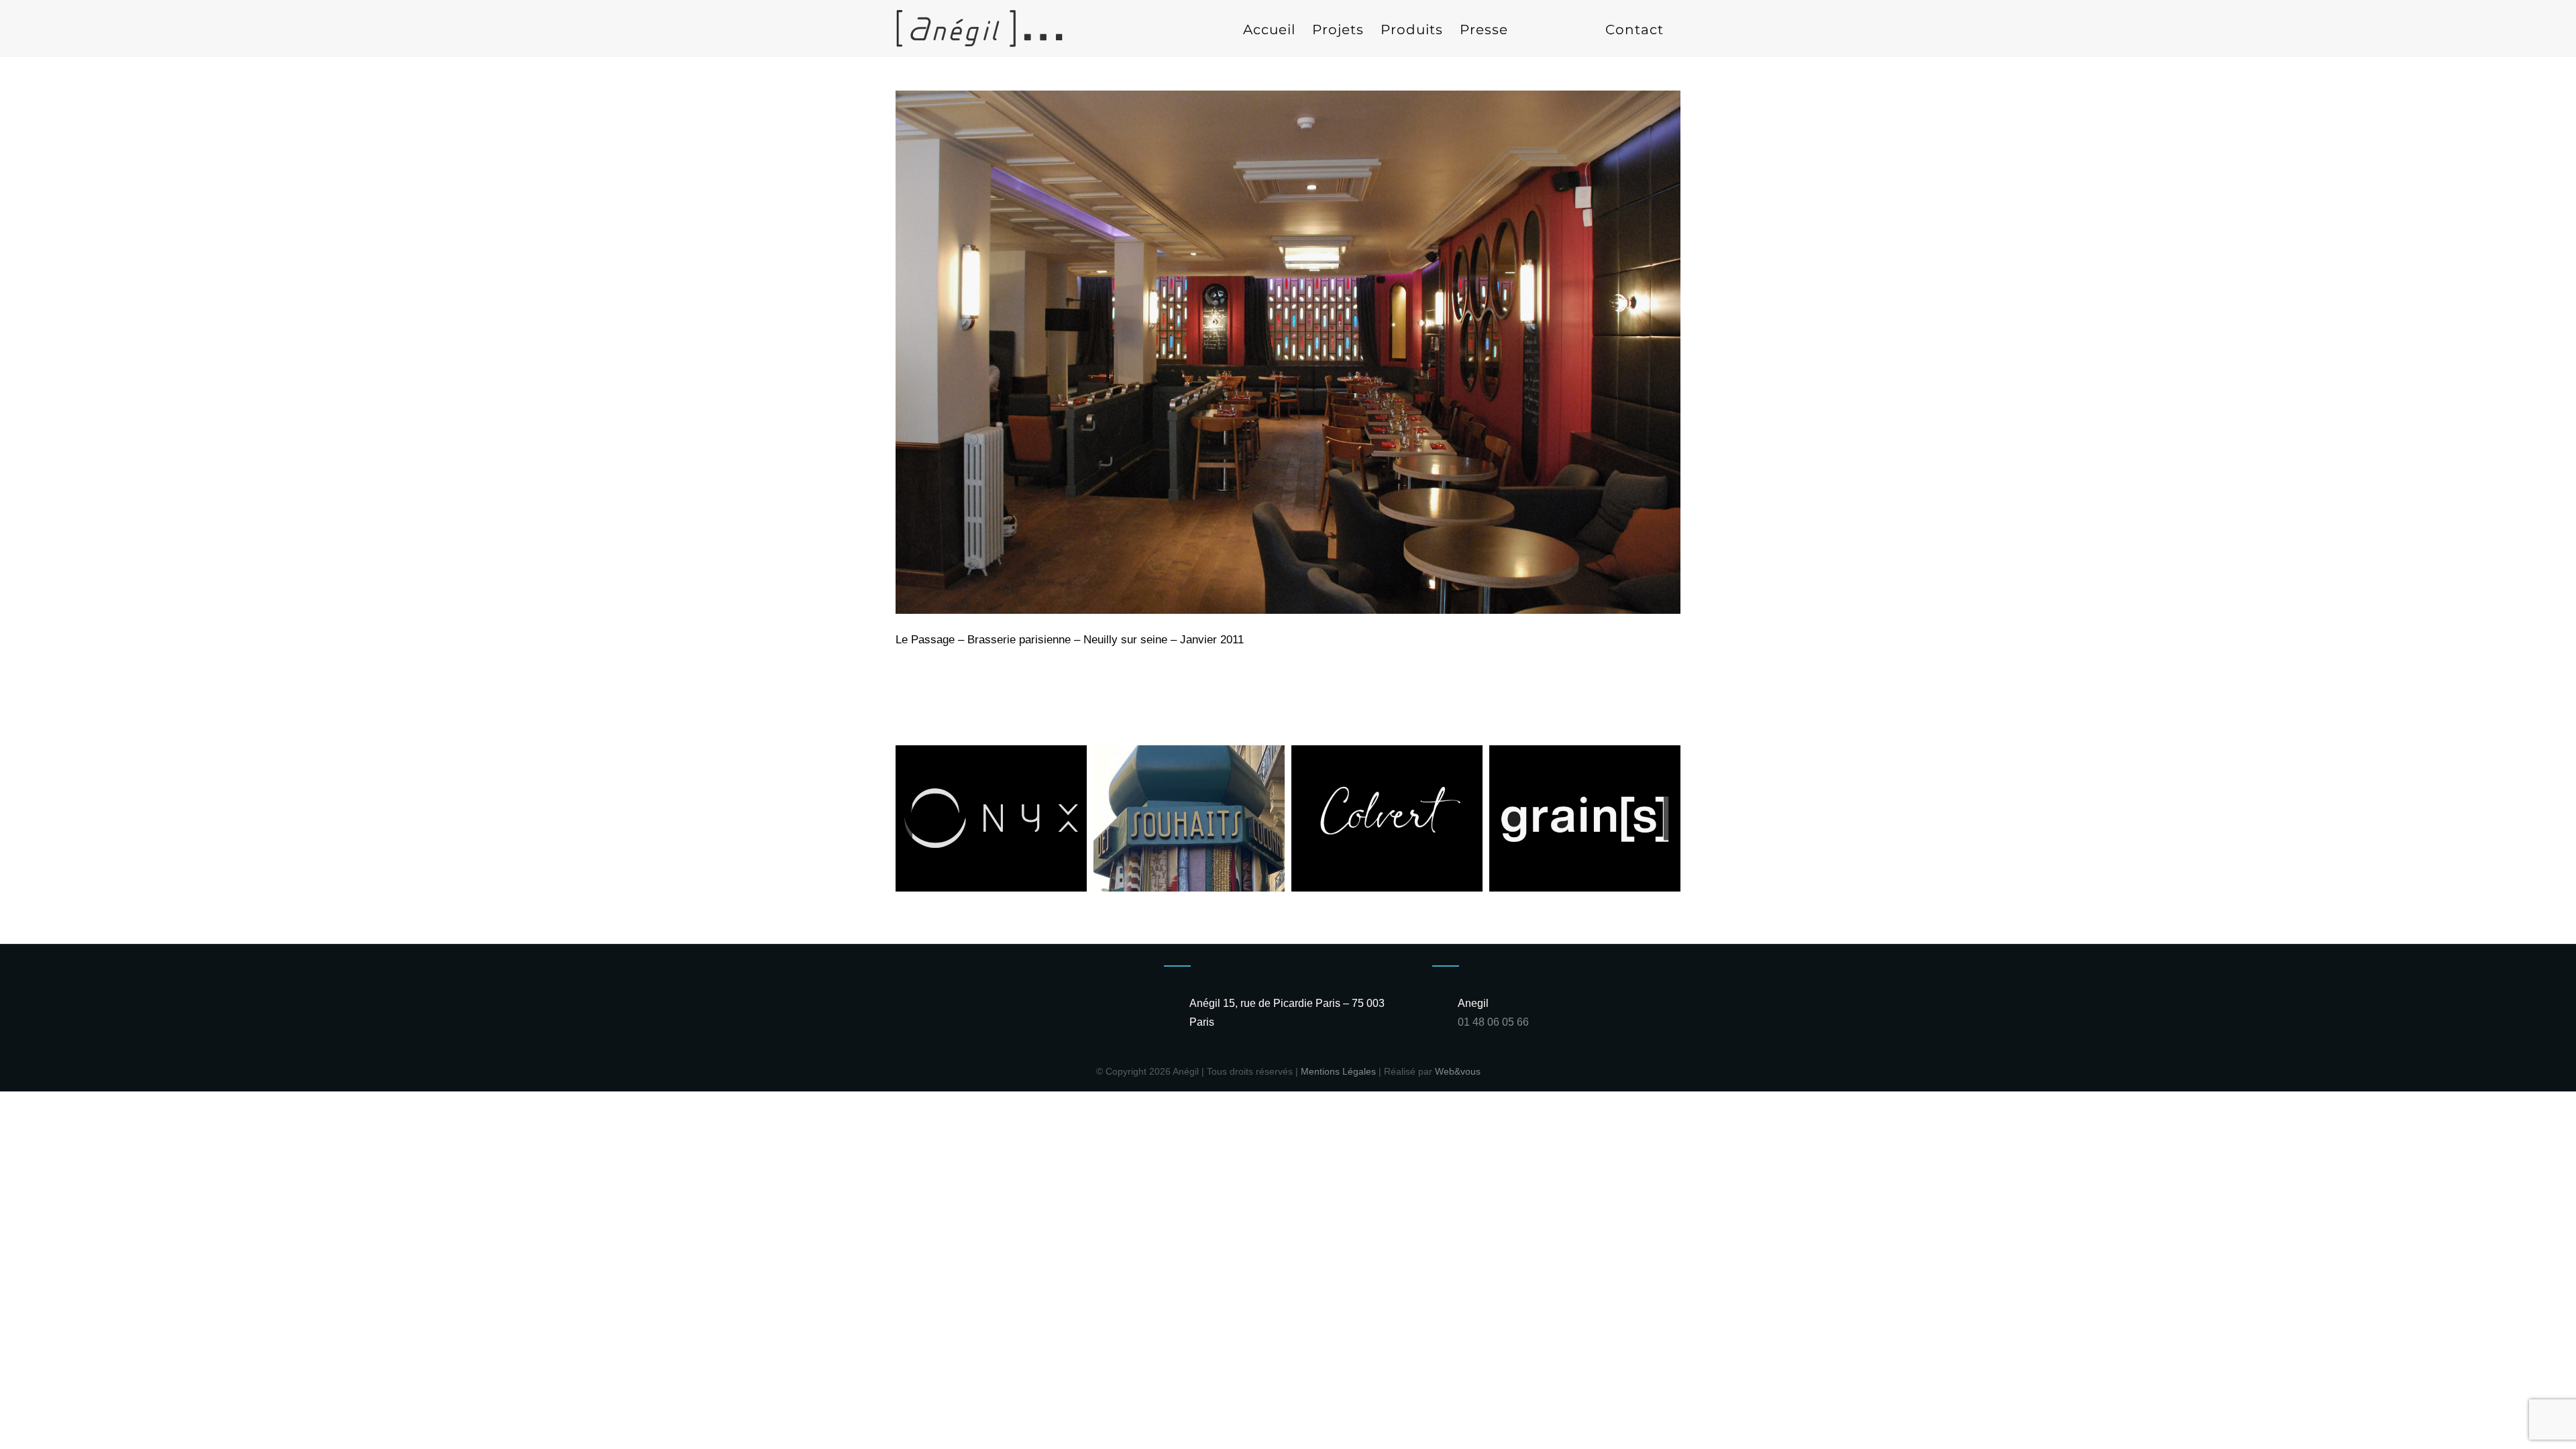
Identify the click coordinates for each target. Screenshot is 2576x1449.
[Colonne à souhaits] (1189, 752)
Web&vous (1458, 1071)
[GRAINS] (1585, 752)
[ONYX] (991, 752)
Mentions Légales (1338, 1071)
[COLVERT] (1387, 752)
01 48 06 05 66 (1493, 1022)
